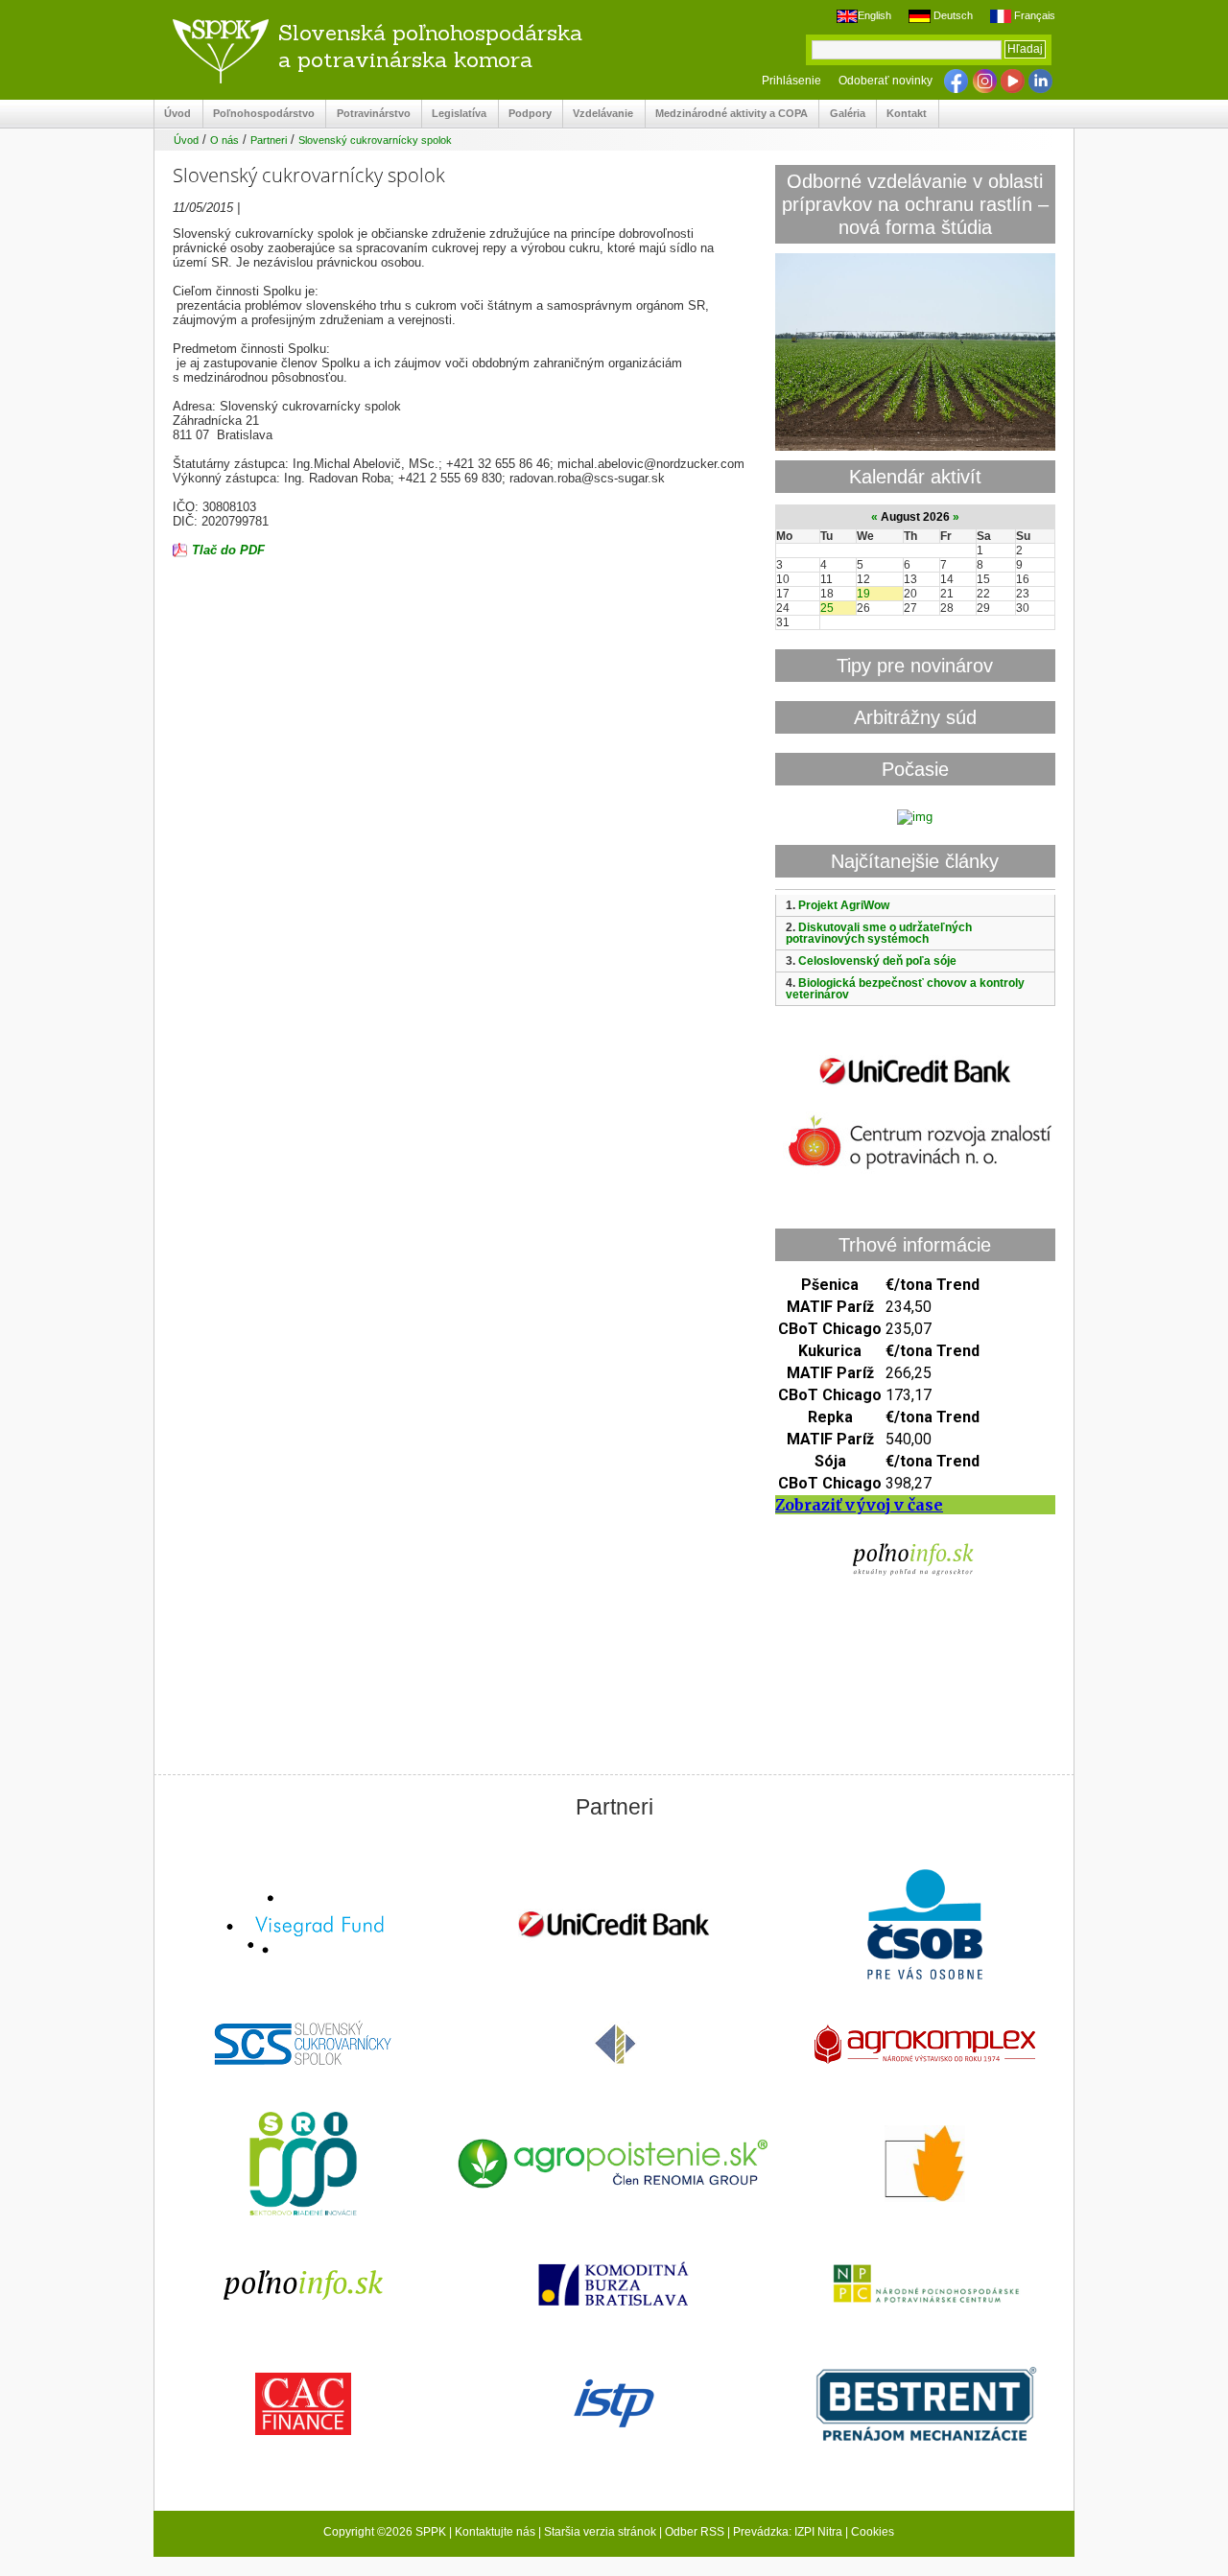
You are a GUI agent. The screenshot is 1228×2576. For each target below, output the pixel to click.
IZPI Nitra (818, 2532)
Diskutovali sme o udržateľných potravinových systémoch (879, 933)
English (874, 15)
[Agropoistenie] (614, 2166)
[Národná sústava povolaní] (303, 2166)
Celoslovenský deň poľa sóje (877, 961)
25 (827, 608)
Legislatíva (454, 114)
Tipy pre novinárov (915, 665)
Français (1033, 15)
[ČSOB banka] (925, 1926)
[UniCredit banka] (915, 1088)
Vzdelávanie (598, 114)
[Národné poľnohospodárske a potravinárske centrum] (925, 2285)
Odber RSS (695, 2532)
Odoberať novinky (886, 81)
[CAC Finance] (303, 2406)
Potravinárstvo (368, 114)
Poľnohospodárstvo (259, 114)
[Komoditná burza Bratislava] (614, 2286)
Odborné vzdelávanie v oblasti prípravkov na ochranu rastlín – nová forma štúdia (915, 204)
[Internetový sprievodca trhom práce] (614, 2405)
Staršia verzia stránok (600, 2532)
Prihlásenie (791, 81)
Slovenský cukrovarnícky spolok (375, 140)
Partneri (269, 140)
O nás (224, 140)
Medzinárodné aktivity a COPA (727, 114)
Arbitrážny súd (915, 717)
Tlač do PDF (228, 550)
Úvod (173, 114)
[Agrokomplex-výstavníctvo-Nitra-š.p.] (925, 2046)
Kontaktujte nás (495, 2532)
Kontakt (902, 114)
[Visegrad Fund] (303, 1926)
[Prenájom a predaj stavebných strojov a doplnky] (925, 2406)
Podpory (525, 114)
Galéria (842, 114)
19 (863, 594)
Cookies (873, 2532)
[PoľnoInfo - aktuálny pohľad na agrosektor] (303, 2286)
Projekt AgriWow (844, 905)
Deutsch (951, 15)
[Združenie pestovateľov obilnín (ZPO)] (925, 2166)
